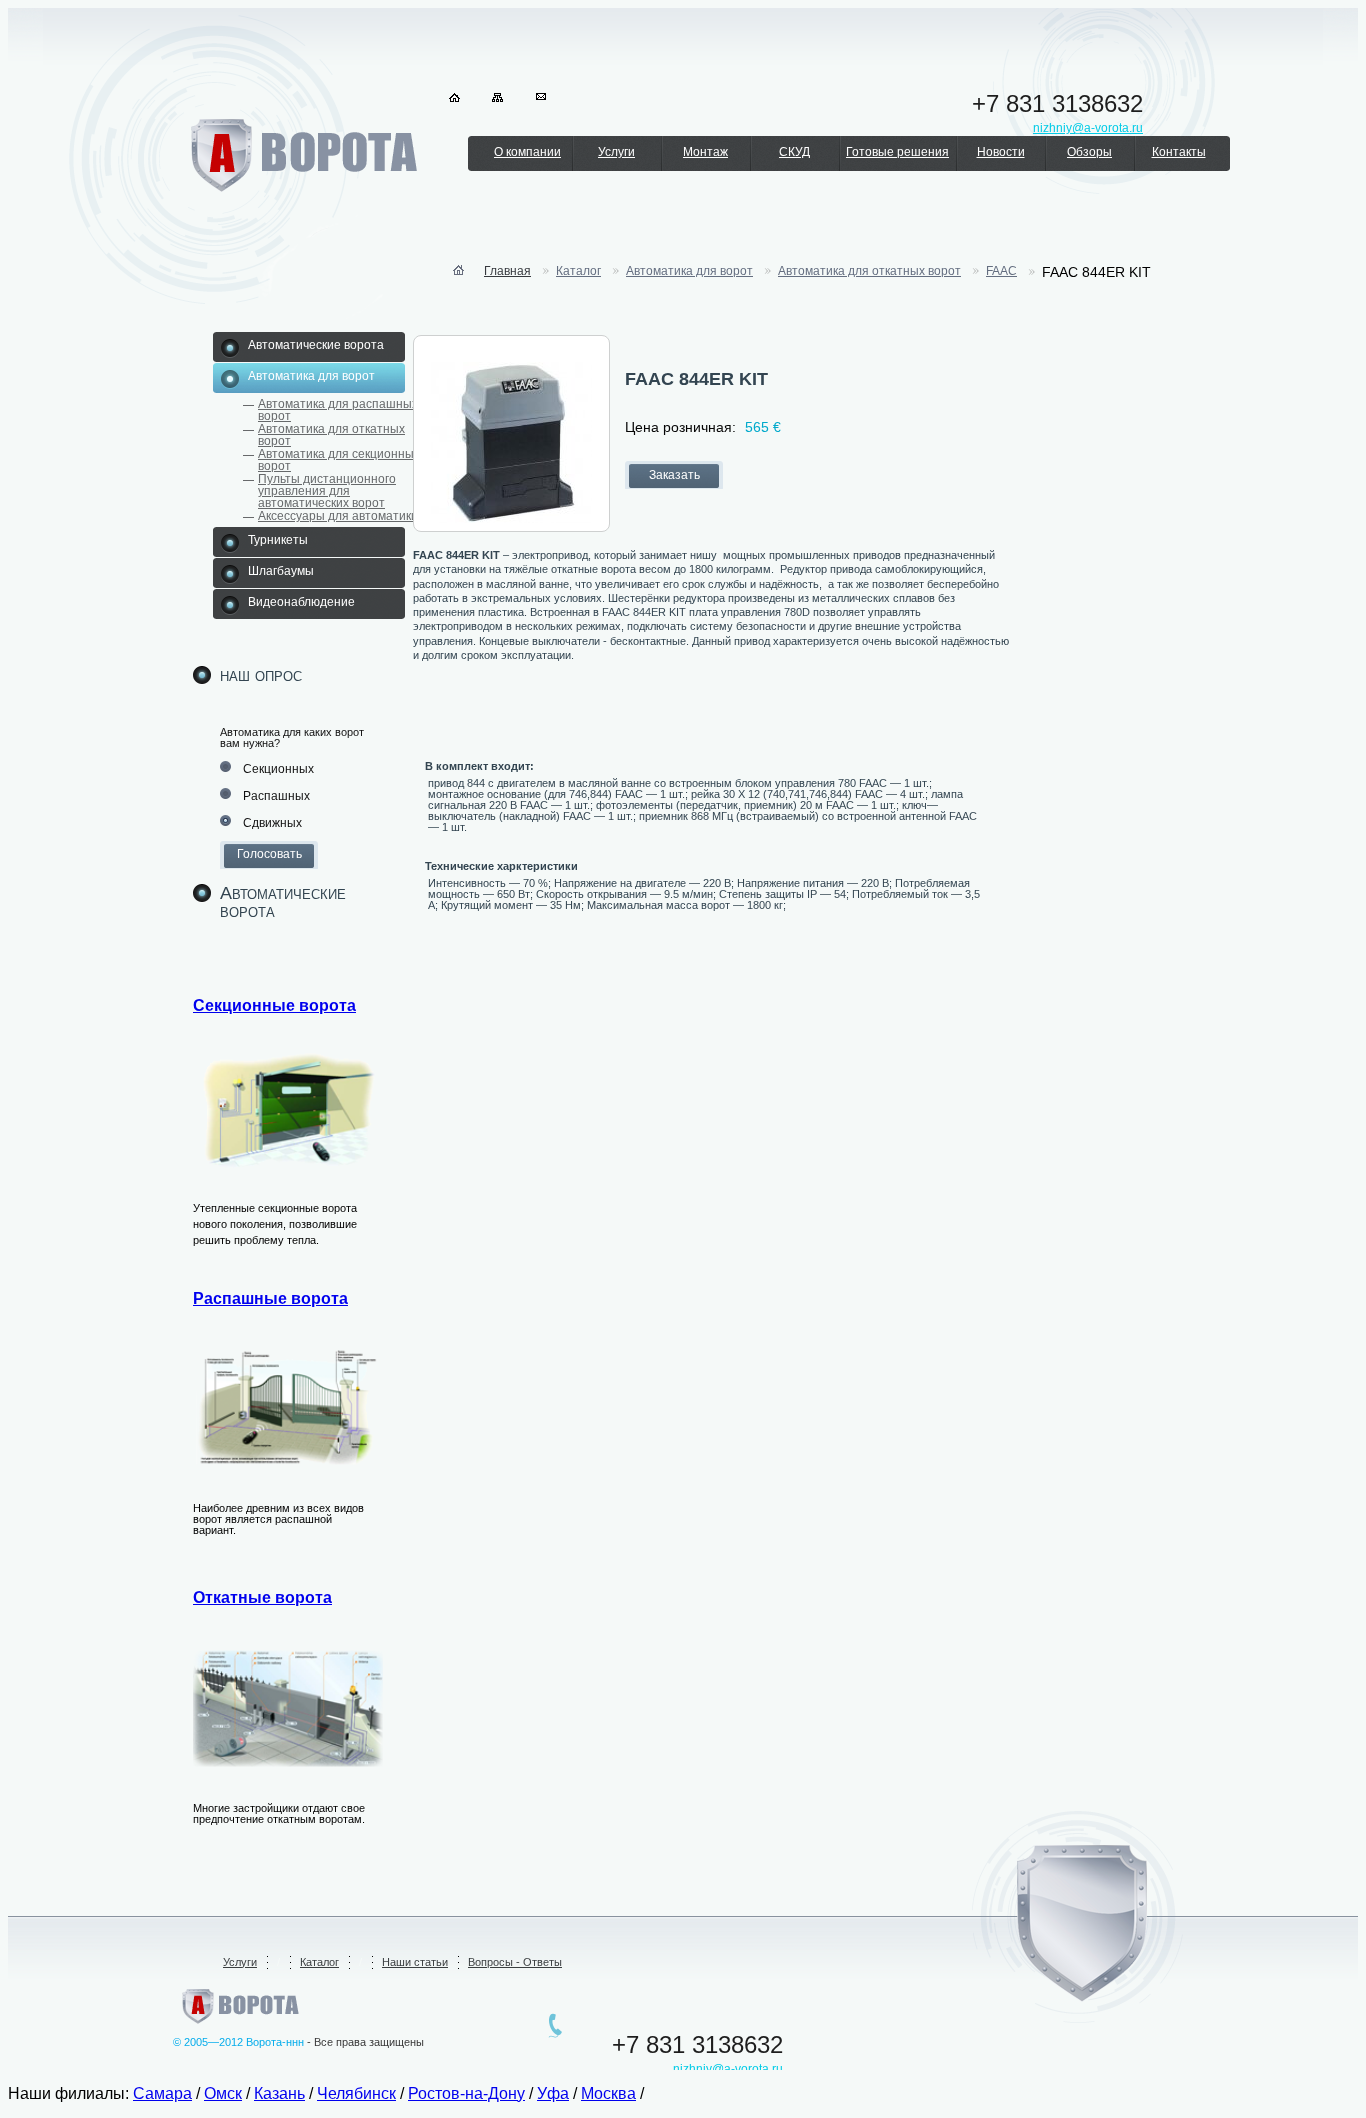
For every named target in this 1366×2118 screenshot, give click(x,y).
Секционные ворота (274, 1005)
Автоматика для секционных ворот (339, 460)
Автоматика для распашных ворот (338, 410)
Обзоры (1089, 152)
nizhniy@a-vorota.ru (728, 2069)
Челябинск (356, 2093)
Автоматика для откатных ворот (331, 435)
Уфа (553, 2093)
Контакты (1179, 152)
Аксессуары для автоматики (338, 516)
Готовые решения (897, 152)
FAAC (1001, 271)
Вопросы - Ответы (515, 1962)
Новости (1001, 152)
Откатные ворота (262, 1597)
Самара (162, 2093)
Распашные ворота (270, 1298)
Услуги (616, 152)
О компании (527, 152)
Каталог (319, 1962)
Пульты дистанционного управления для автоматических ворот (327, 491)
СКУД (794, 152)
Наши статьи (415, 1962)
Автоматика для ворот (689, 271)
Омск (223, 2093)
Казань (279, 2093)
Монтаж (705, 152)
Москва (608, 2093)
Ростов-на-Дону (466, 2093)
